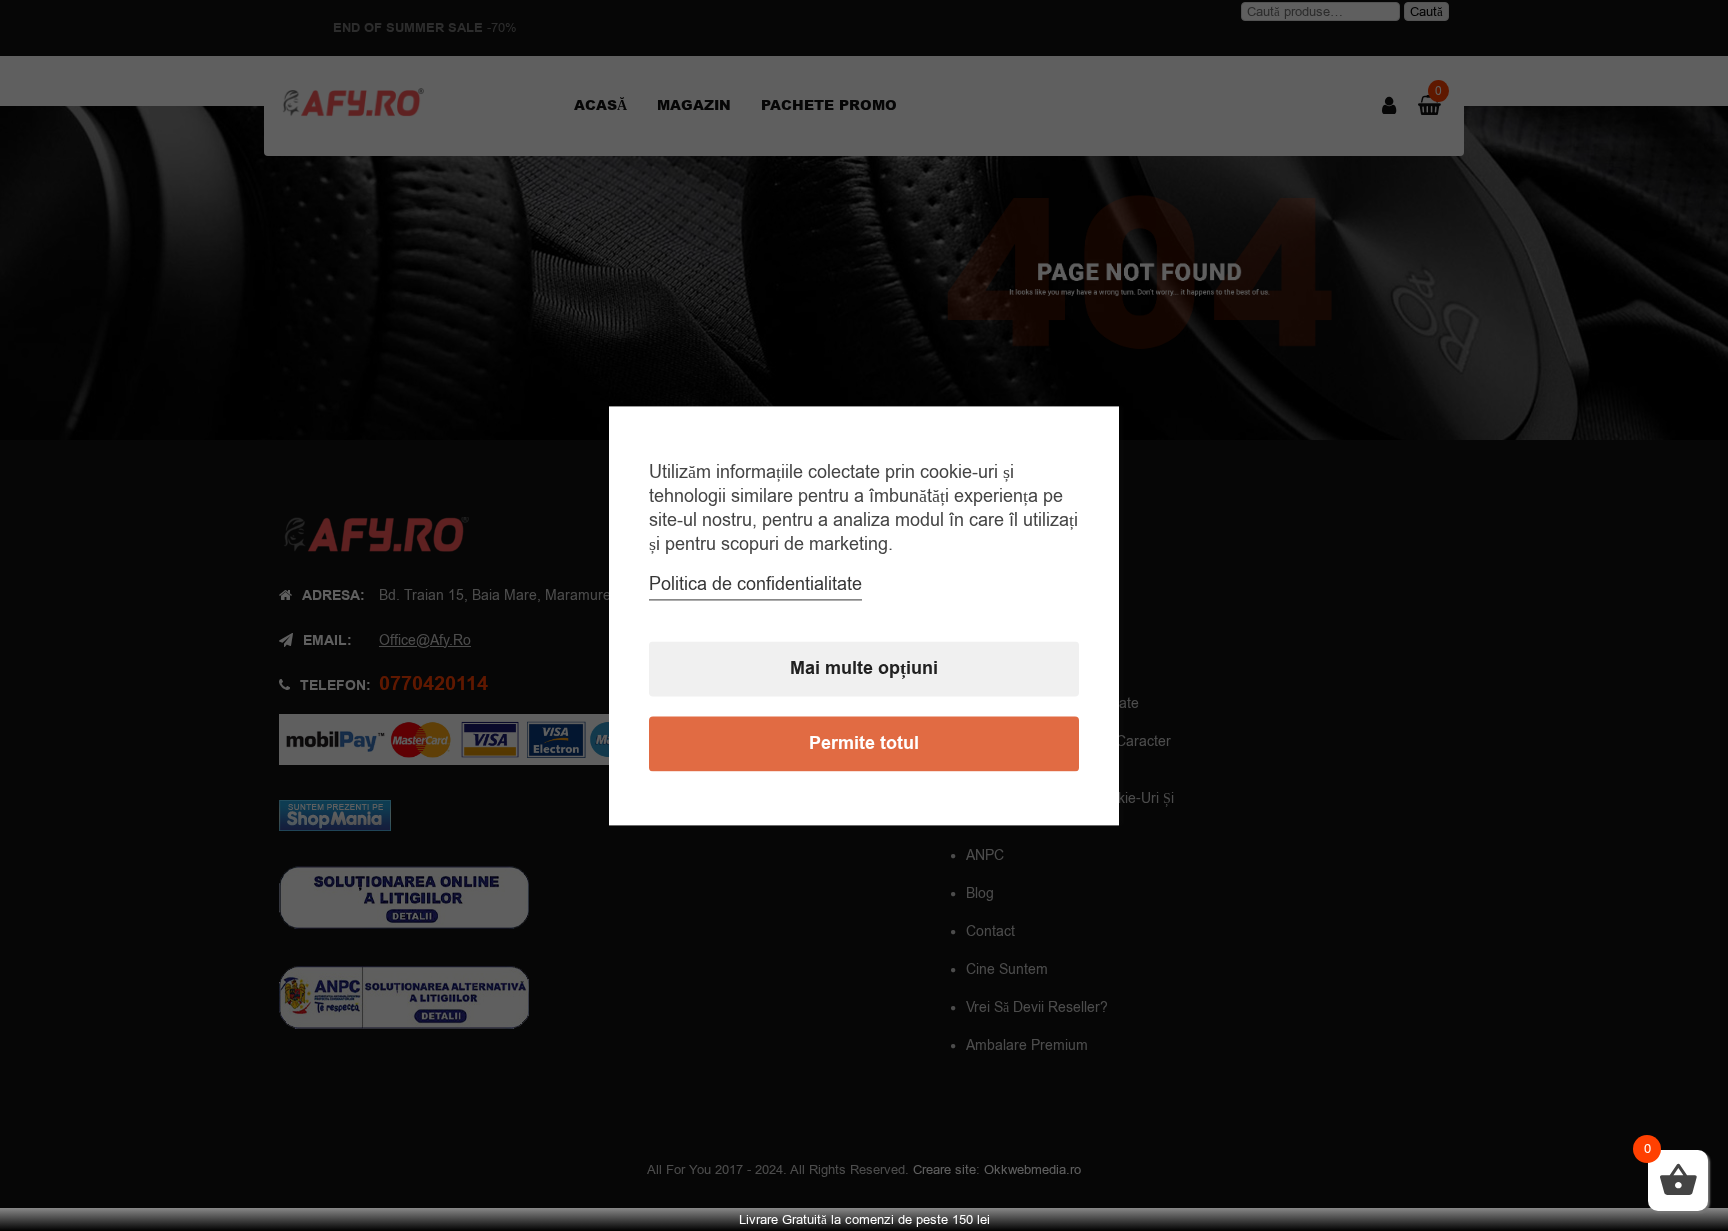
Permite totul (864, 743)
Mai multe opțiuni (864, 668)
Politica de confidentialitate (755, 584)
